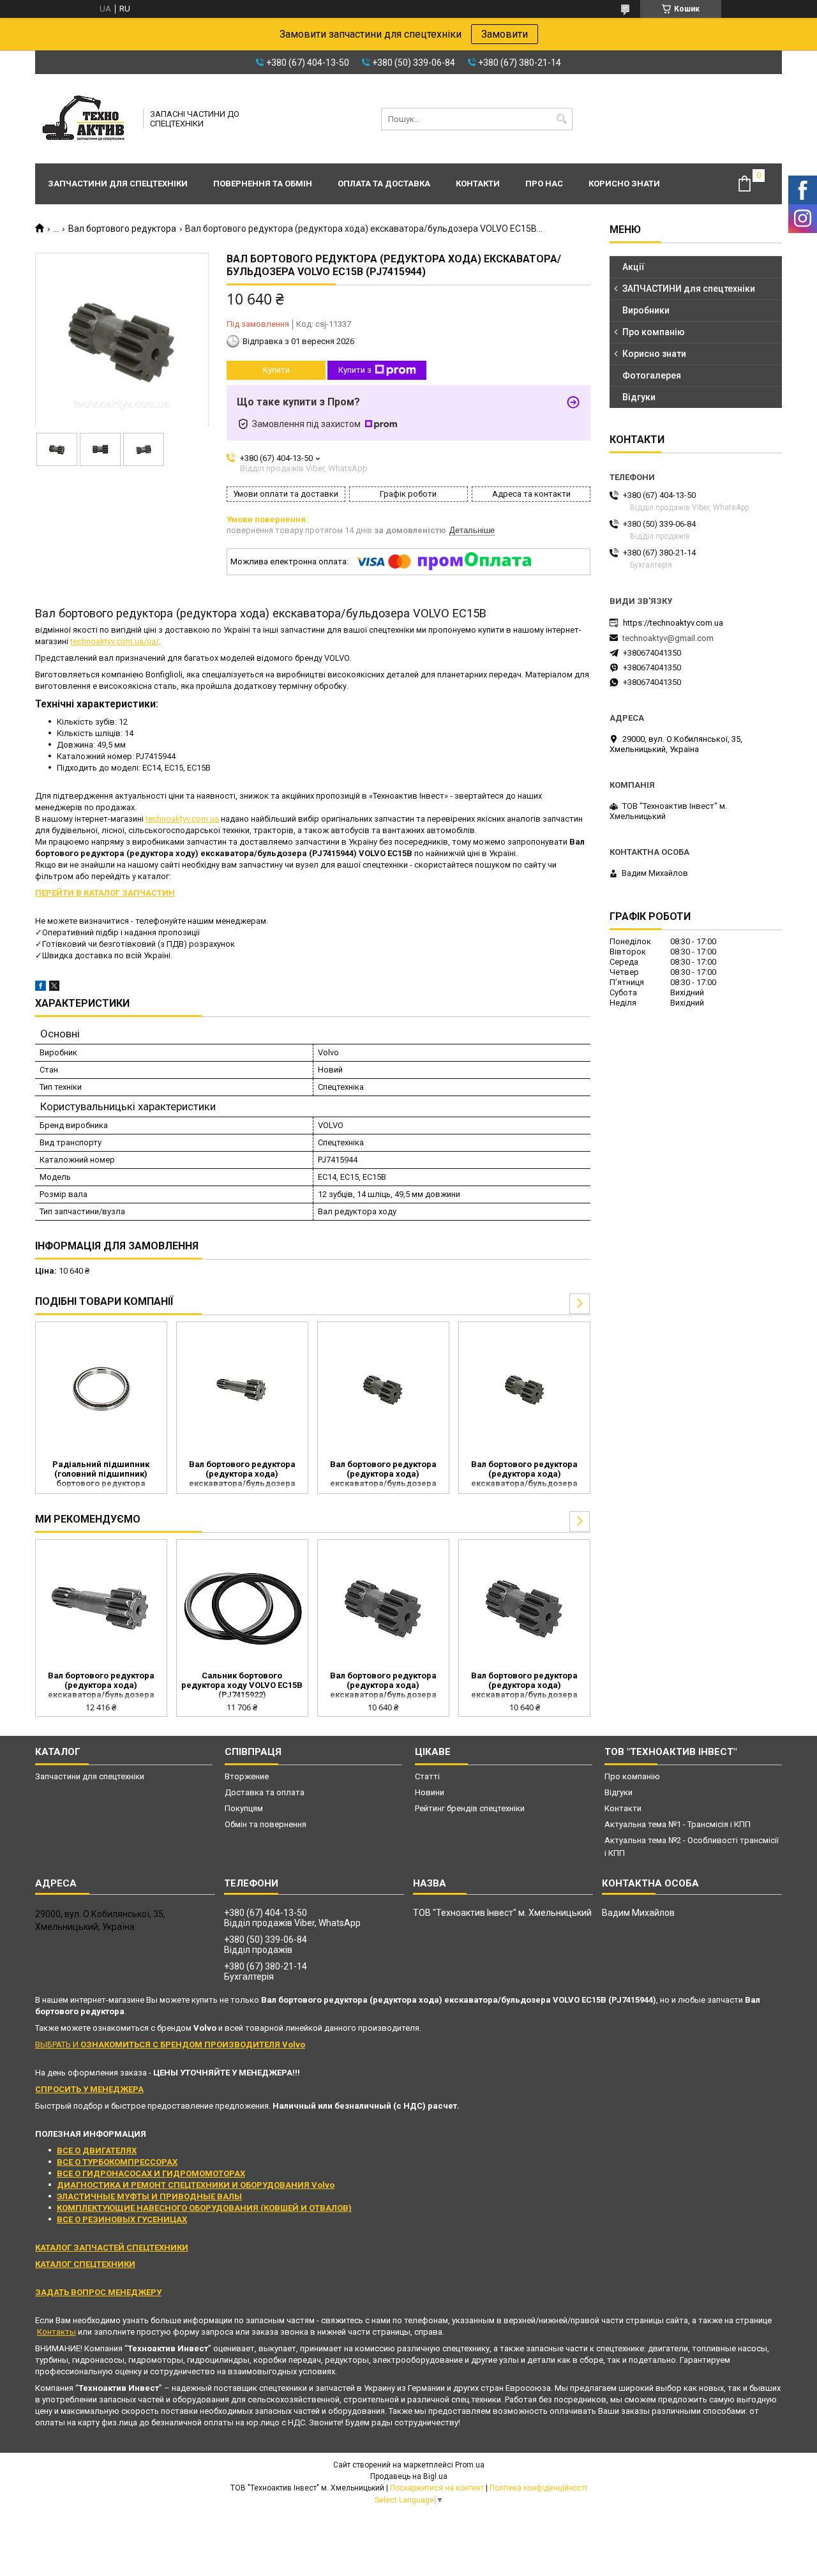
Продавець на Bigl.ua (409, 2476)
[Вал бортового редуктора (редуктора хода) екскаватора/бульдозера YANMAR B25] (242, 1389)
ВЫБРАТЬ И (170, 2045)
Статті (427, 1776)
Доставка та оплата (265, 1792)
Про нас (544, 184)
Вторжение (247, 1776)
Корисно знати (624, 184)
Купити (276, 370)
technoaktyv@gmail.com (668, 638)
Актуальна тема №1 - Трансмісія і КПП (678, 1824)
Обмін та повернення (266, 1824)
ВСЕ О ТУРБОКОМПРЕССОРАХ (117, 2162)
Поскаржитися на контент (437, 2488)
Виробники (646, 310)
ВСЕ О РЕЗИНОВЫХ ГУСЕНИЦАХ (122, 2219)
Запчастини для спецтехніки (118, 184)
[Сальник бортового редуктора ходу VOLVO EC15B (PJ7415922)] (242, 1607)
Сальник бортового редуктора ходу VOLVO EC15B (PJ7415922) (242, 1685)
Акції (633, 267)
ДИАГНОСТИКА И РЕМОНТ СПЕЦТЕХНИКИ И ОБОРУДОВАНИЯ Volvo (196, 2185)
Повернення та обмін (263, 184)
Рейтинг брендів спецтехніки (470, 1808)
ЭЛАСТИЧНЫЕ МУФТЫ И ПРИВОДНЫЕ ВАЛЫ (149, 2196)
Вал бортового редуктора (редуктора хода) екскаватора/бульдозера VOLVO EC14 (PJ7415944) (524, 1475)
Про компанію (654, 332)
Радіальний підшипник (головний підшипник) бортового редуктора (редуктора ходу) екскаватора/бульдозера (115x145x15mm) (101, 1475)
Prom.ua (470, 2465)
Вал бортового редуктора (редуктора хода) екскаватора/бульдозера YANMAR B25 (242, 1475)
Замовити (505, 34)
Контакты (56, 2332)
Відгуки (639, 397)
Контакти (478, 184)
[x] (54, 988)
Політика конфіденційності (538, 2488)
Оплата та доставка (384, 184)
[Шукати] (561, 119)
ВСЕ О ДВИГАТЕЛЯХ (97, 2150)
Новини (430, 1792)
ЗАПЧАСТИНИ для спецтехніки (689, 289)
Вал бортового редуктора (122, 229)
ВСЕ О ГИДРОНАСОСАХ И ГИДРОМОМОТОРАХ (151, 2173)
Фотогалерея (652, 375)
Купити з (355, 370)
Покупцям (244, 1808)
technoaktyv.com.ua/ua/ (115, 641)
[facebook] (41, 988)
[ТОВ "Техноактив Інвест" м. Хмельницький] (85, 119)
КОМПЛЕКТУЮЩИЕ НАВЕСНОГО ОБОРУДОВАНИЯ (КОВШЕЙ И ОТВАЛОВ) (204, 2208)
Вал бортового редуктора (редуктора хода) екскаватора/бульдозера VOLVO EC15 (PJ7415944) (383, 1475)
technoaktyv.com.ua (182, 819)
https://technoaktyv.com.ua (673, 623)
